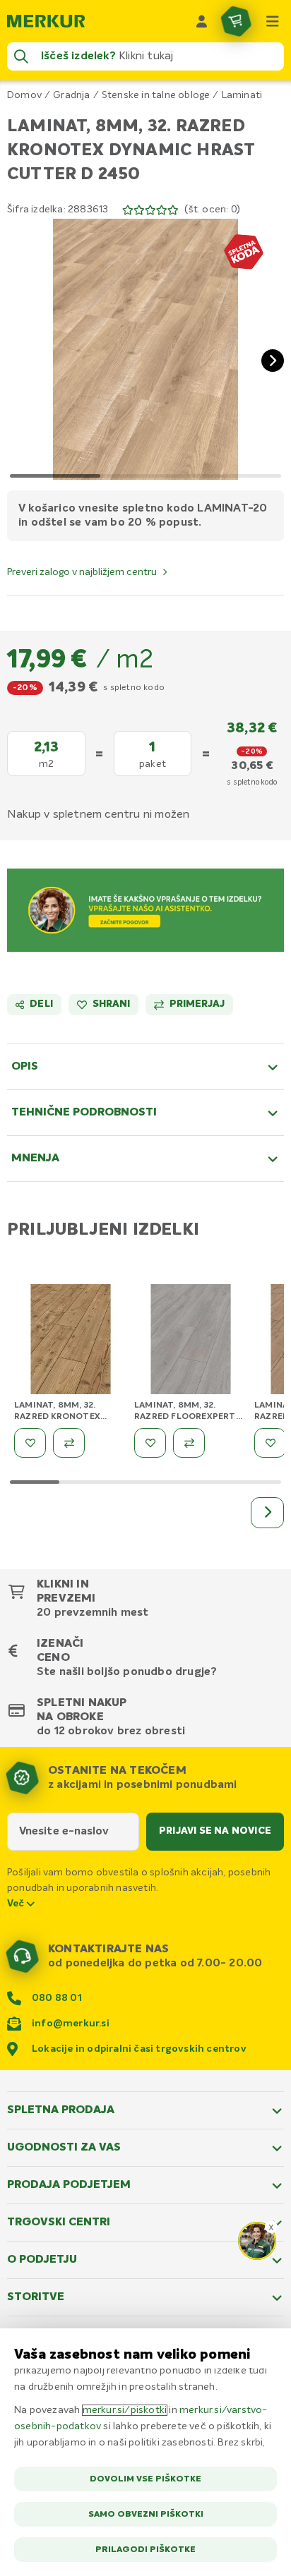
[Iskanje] (21, 56)
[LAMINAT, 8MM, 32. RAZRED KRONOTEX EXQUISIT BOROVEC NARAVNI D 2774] (71, 1341)
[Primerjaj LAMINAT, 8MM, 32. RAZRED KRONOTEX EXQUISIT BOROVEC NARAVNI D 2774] (69, 1443)
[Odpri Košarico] (236, 21)
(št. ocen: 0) (212, 210)
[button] (145, 349)
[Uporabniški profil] (202, 21)
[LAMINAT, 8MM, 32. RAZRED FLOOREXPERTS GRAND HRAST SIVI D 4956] (191, 1341)
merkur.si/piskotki (125, 2410)
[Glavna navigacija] (273, 21)
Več (17, 1904)
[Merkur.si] (46, 21)
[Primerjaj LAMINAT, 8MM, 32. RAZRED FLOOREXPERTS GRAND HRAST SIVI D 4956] (189, 1443)
